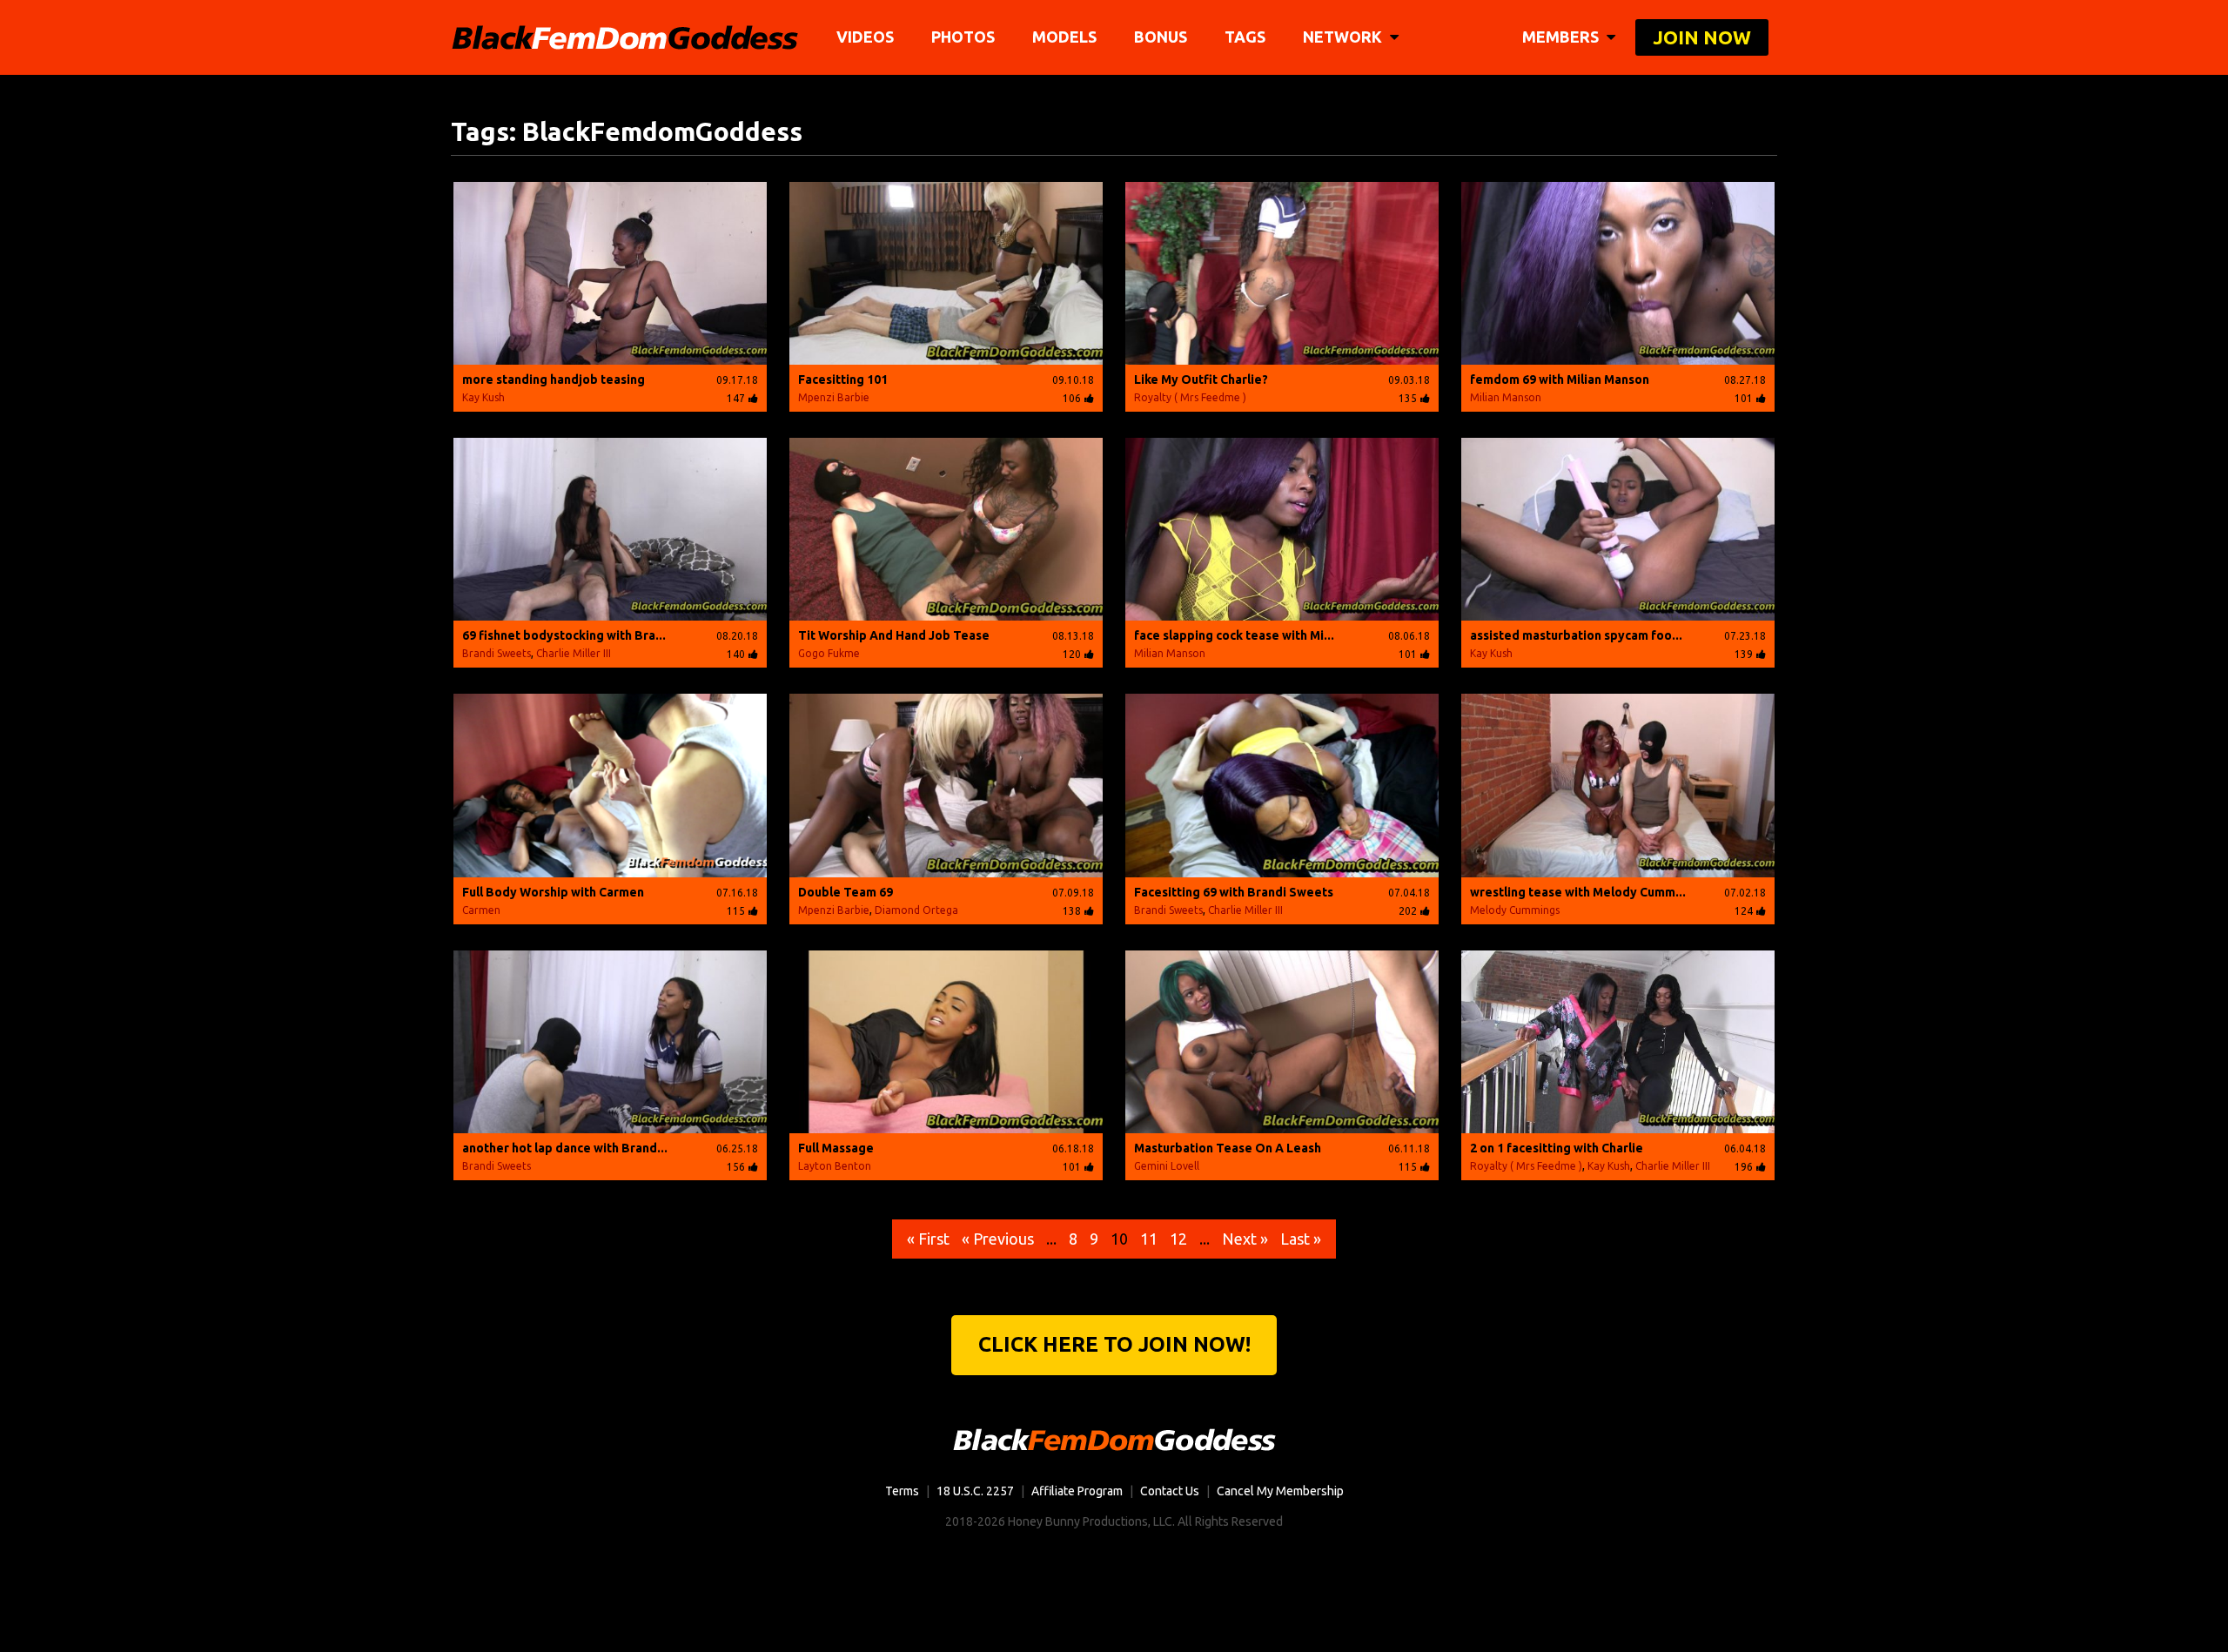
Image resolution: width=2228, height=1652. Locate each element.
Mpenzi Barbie (834, 397)
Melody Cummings (1515, 910)
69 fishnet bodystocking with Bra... (564, 635)
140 (736, 654)
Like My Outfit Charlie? (1201, 379)
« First (928, 1239)
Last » (1301, 1239)
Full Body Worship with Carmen (553, 892)
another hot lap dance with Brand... (565, 1148)
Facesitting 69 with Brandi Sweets (1234, 892)
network (1344, 37)
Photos (963, 37)
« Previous (998, 1239)
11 (1149, 1239)
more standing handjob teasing (554, 379)
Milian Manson (1506, 397)
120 (1072, 654)
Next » (1245, 1239)
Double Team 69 (846, 892)
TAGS (1245, 37)
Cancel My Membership (1280, 1491)
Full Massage (836, 1148)
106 (1072, 398)
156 (736, 1167)
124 (1744, 911)
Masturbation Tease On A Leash (1228, 1148)
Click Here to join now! (1114, 1344)
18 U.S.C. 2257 (975, 1491)
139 (1744, 654)
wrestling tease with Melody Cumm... (1578, 892)
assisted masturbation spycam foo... (1576, 635)
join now (1702, 37)
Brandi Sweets (497, 653)
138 (1072, 911)
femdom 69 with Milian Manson (1560, 379)
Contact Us (1170, 1491)
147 (736, 398)
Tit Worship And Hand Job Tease (894, 635)
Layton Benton (835, 1166)
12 (1178, 1239)
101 (1744, 398)
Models (1064, 37)
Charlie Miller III (574, 653)
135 (1408, 398)
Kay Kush (483, 397)
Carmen (481, 910)
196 (1744, 1167)
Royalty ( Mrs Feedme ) (1190, 397)
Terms (902, 1491)
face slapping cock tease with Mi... (1234, 635)
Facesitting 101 (843, 379)
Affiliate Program (1077, 1491)
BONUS (1161, 37)
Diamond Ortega (916, 910)
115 (736, 911)
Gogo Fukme (829, 653)
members (1562, 37)
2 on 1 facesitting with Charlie (1557, 1148)
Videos (865, 37)
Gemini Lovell (1167, 1166)
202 (1408, 911)
